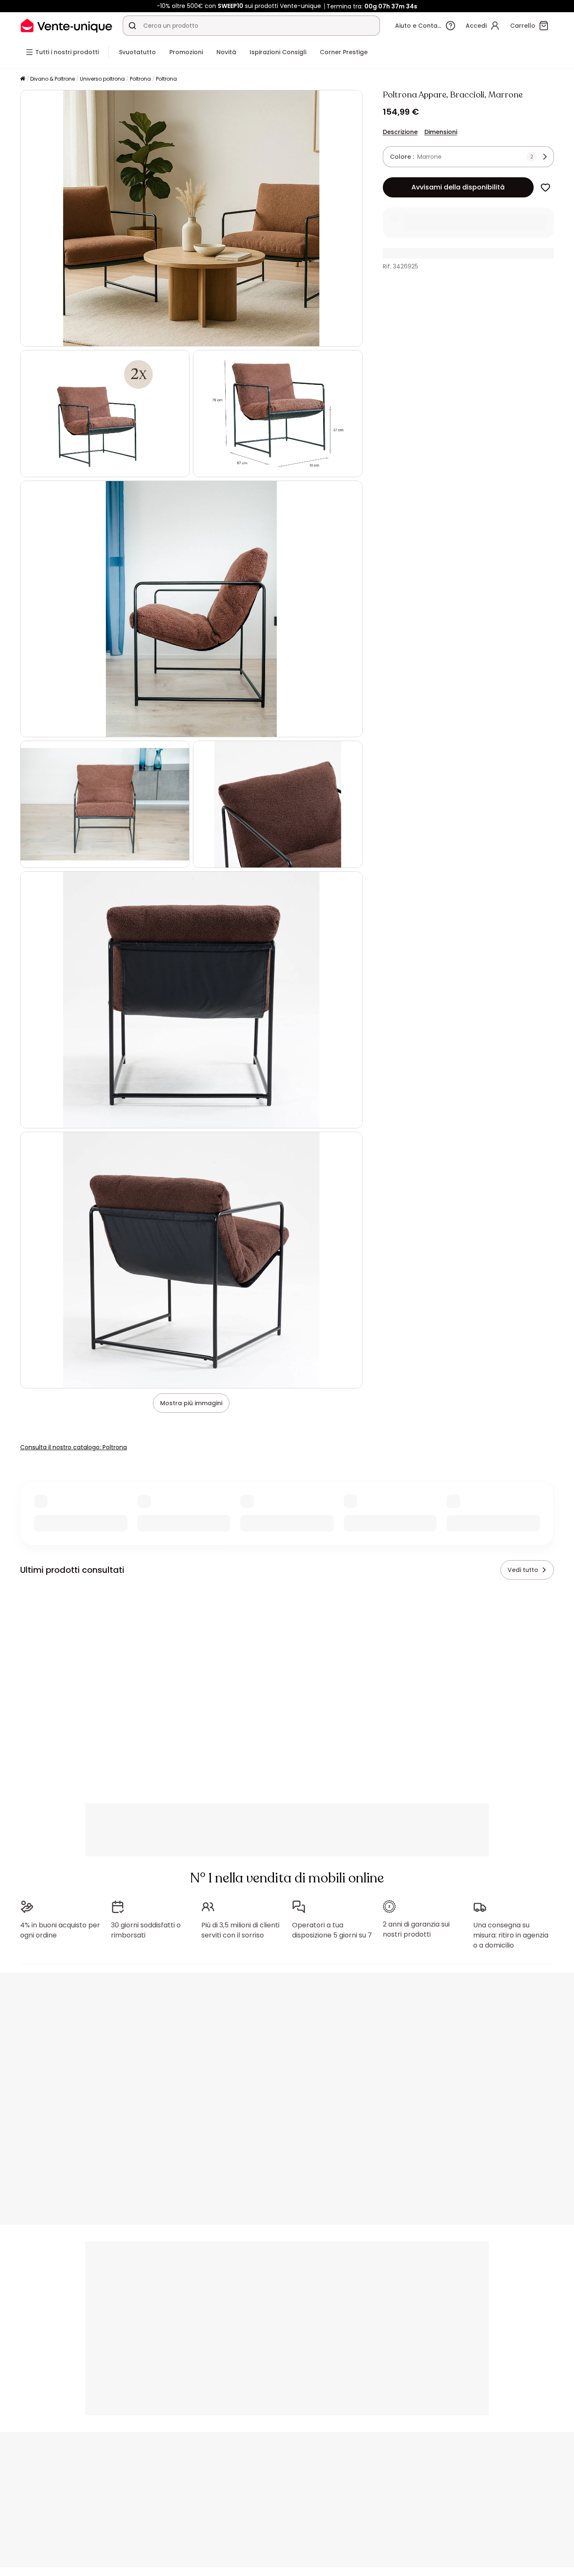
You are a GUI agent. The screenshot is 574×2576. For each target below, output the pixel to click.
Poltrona (140, 79)
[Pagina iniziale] (23, 79)
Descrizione (400, 132)
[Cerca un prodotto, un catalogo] (132, 26)
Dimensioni (441, 132)
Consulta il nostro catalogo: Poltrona (74, 1447)
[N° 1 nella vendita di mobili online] (66, 25)
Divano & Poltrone (53, 79)
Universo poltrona (102, 79)
